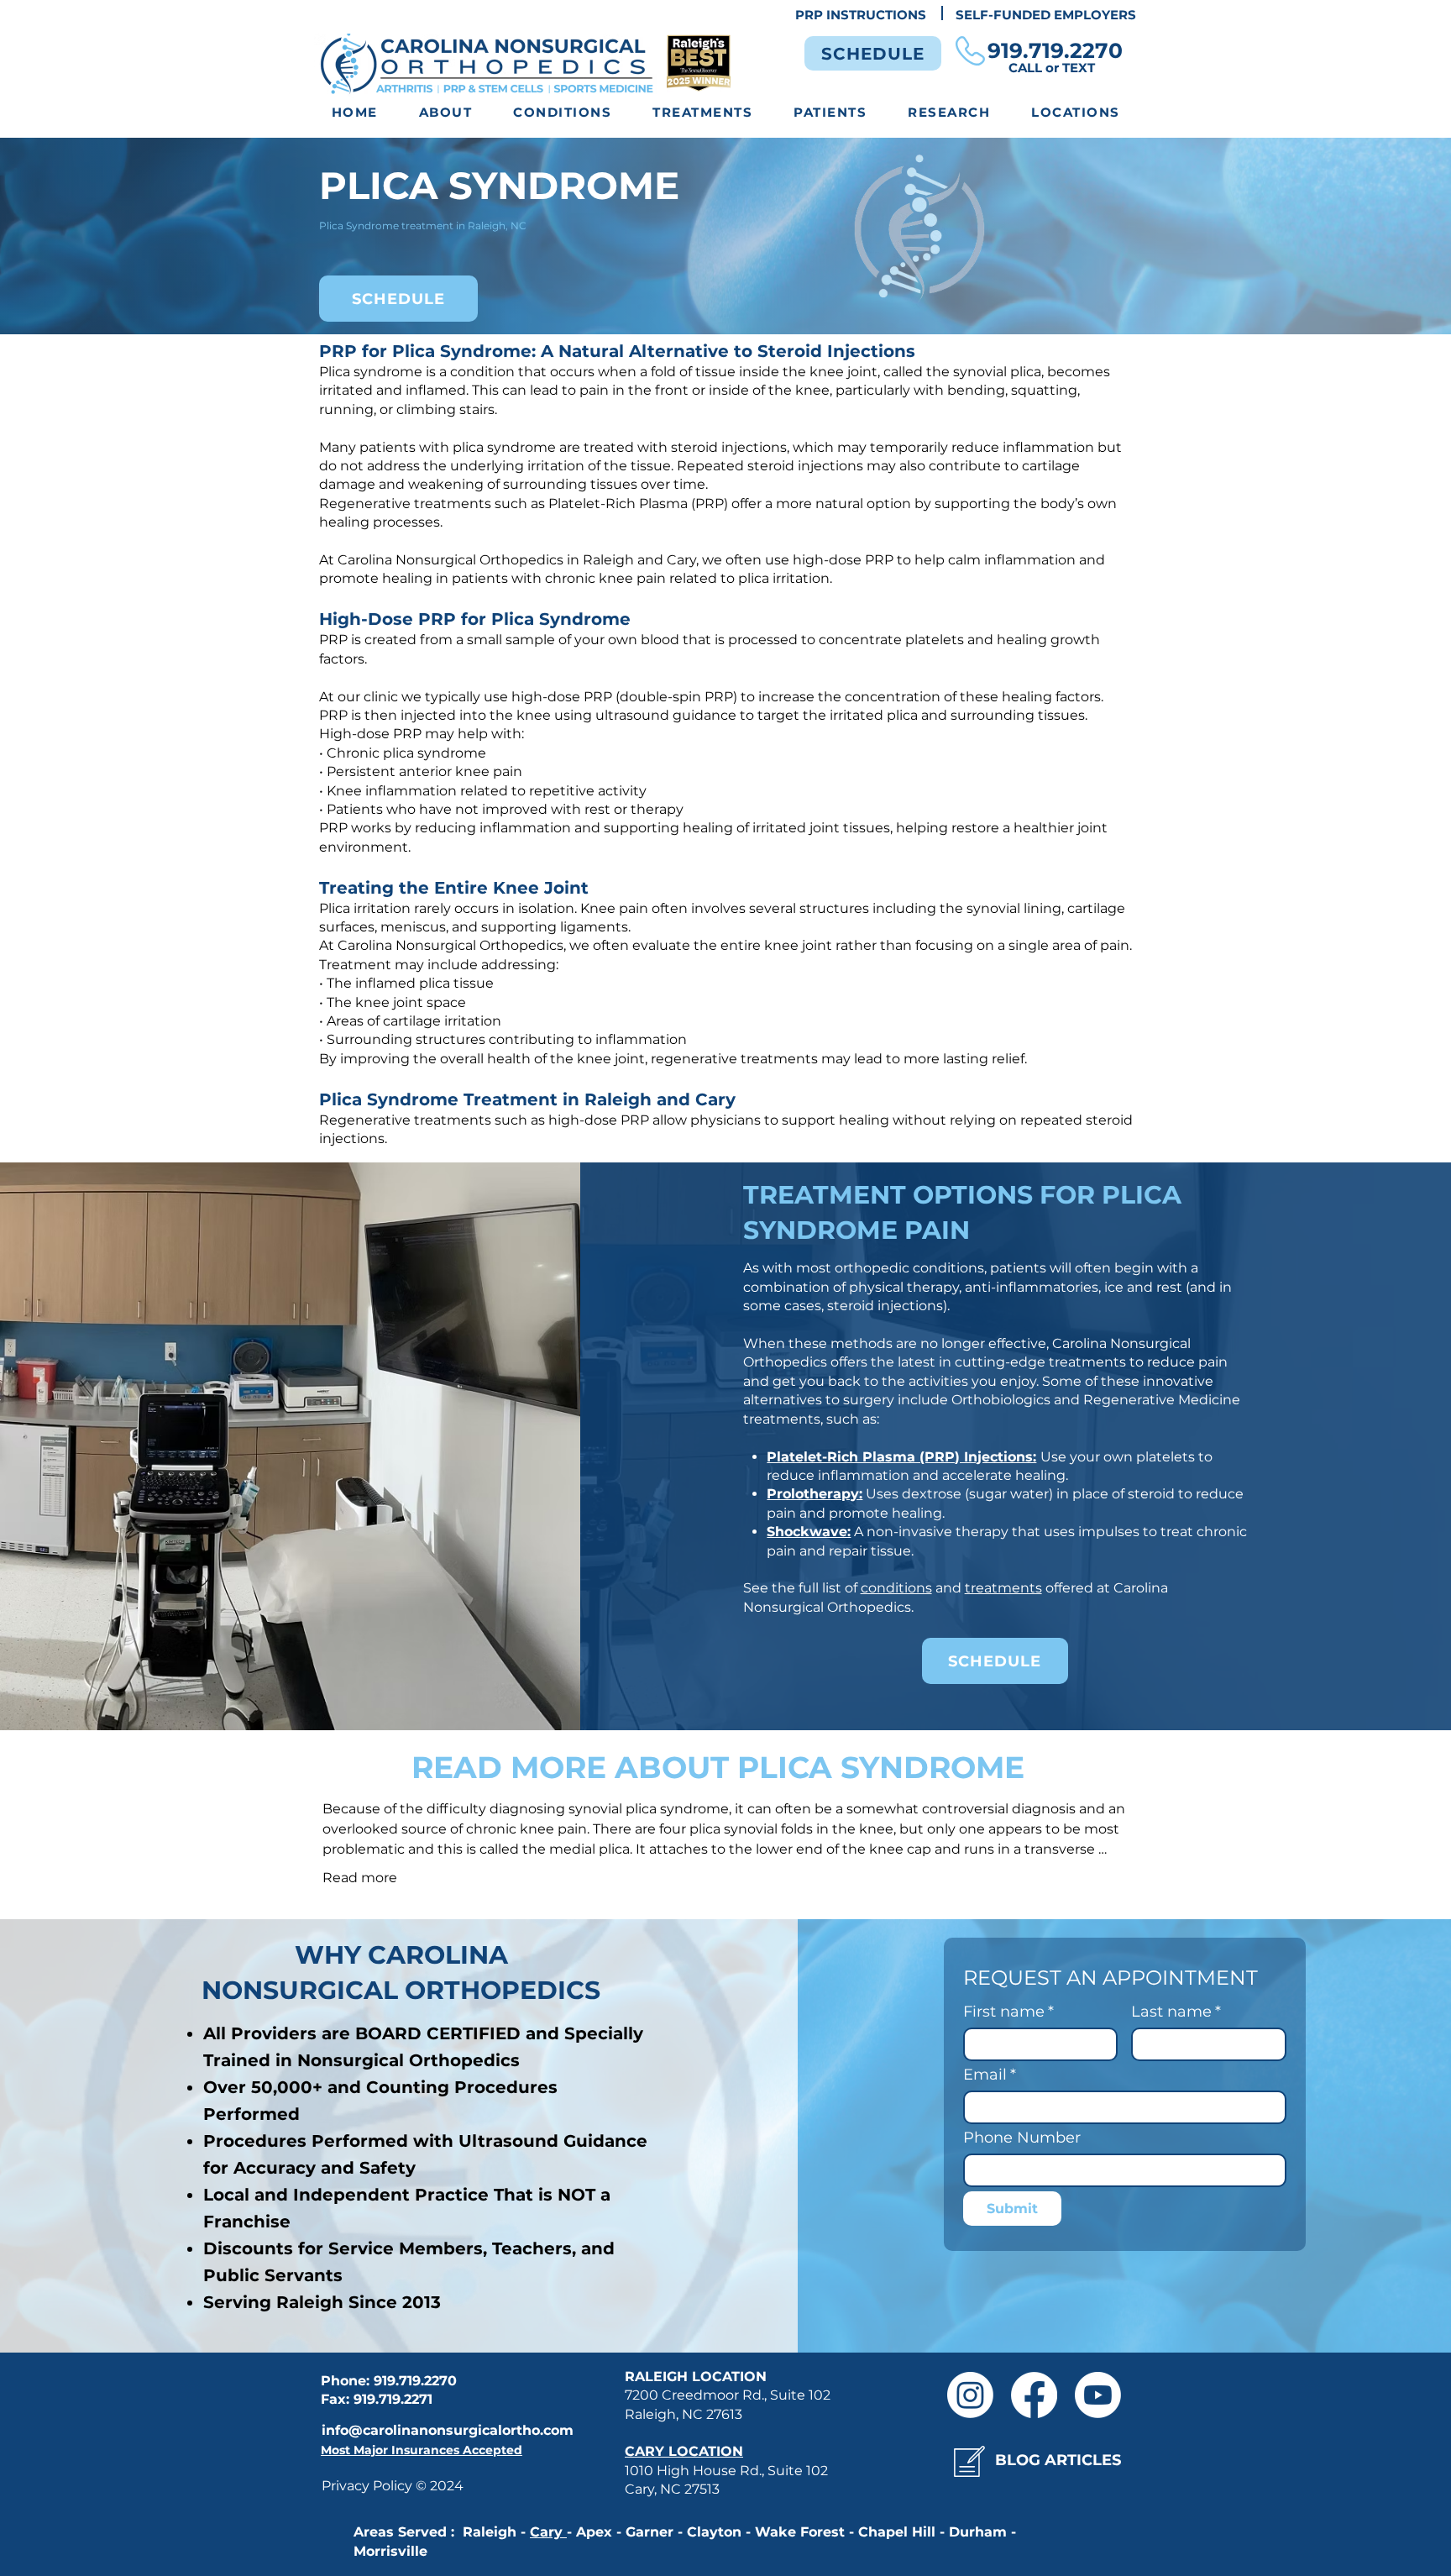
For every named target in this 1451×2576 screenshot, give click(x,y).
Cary (548, 2532)
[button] (563, 113)
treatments (1003, 1588)
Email (990, 2075)
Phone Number (1022, 2138)
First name (1008, 2012)
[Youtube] (1098, 2395)
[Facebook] (1034, 2395)
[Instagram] (970, 2395)
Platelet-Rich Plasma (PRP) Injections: (901, 1457)
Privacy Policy (369, 2486)
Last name (1176, 2012)
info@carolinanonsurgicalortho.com (448, 2430)
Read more (360, 1878)
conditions (896, 1588)
